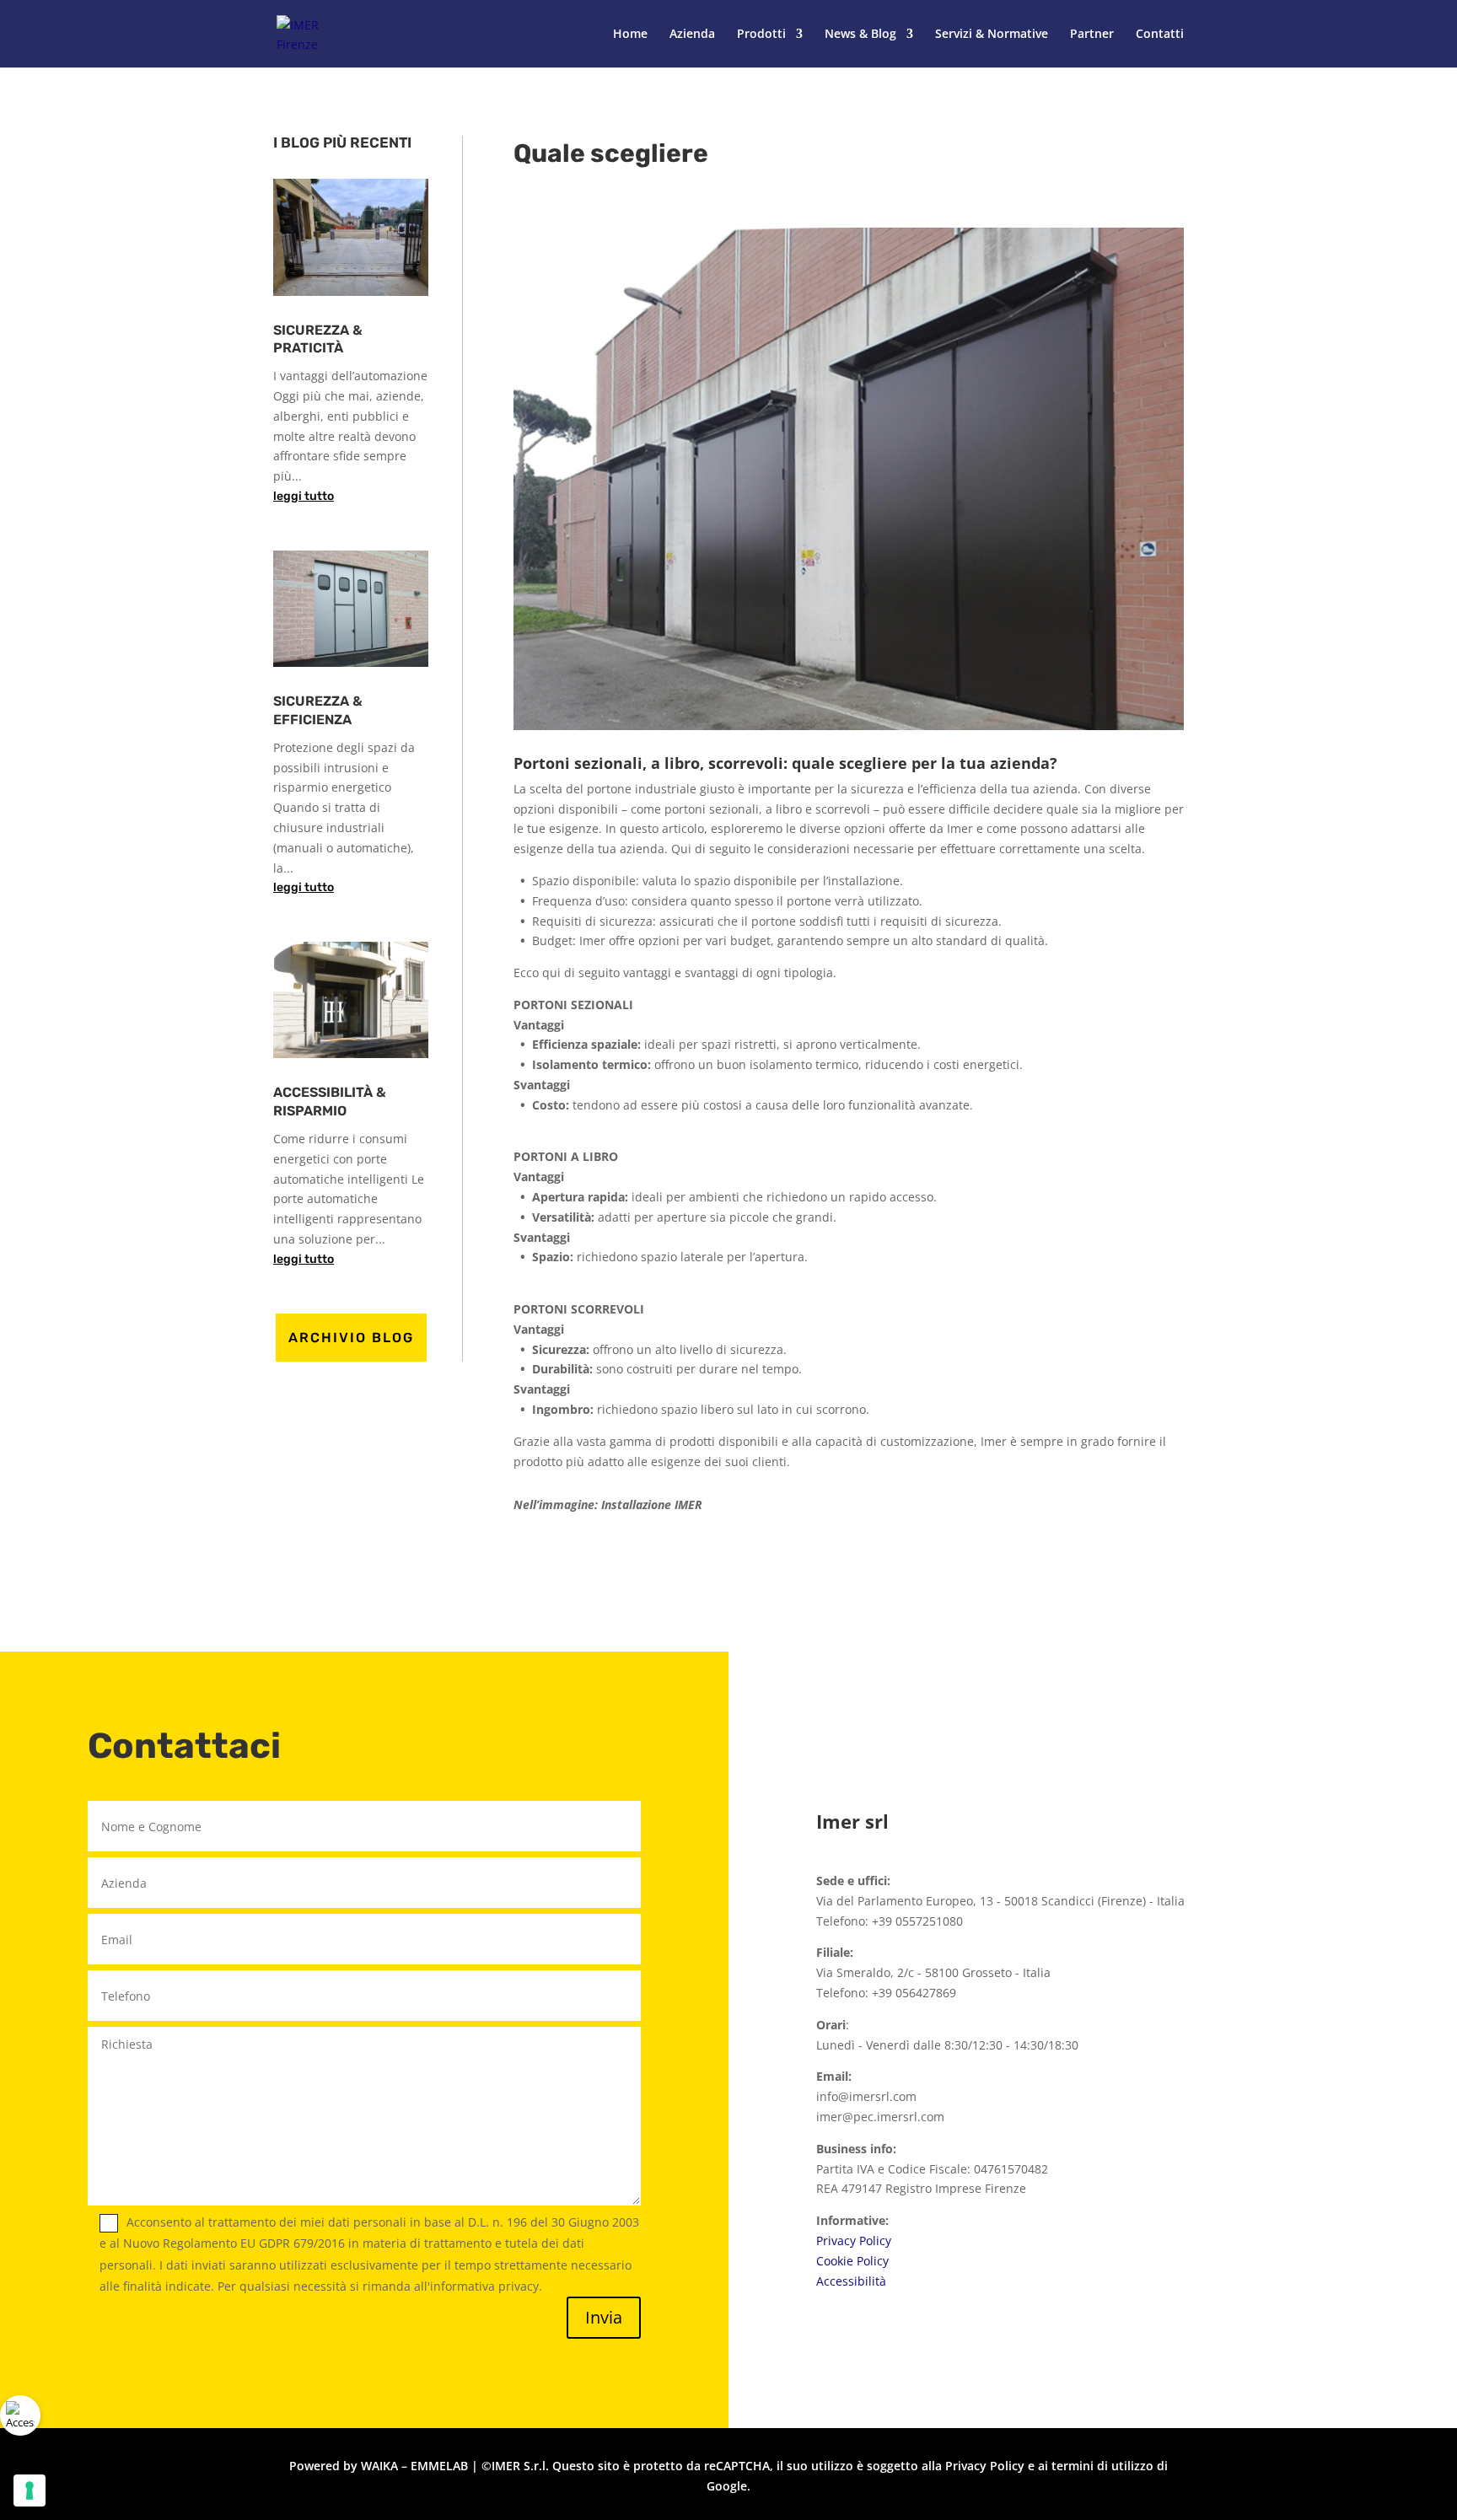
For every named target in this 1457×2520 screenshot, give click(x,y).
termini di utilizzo (1102, 2466)
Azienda (692, 35)
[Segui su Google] (1143, 1699)
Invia (604, 2317)
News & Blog (860, 35)
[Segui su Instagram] (1093, 1699)
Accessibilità (851, 2281)
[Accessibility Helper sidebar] (20, 2415)
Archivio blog (351, 1338)
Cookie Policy (852, 2261)
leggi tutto (304, 496)
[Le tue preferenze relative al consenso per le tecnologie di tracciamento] (30, 2490)
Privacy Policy (854, 2241)
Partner (1092, 35)
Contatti (1160, 35)
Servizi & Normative (992, 35)
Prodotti (761, 35)
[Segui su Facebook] (1042, 1699)
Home (630, 35)
